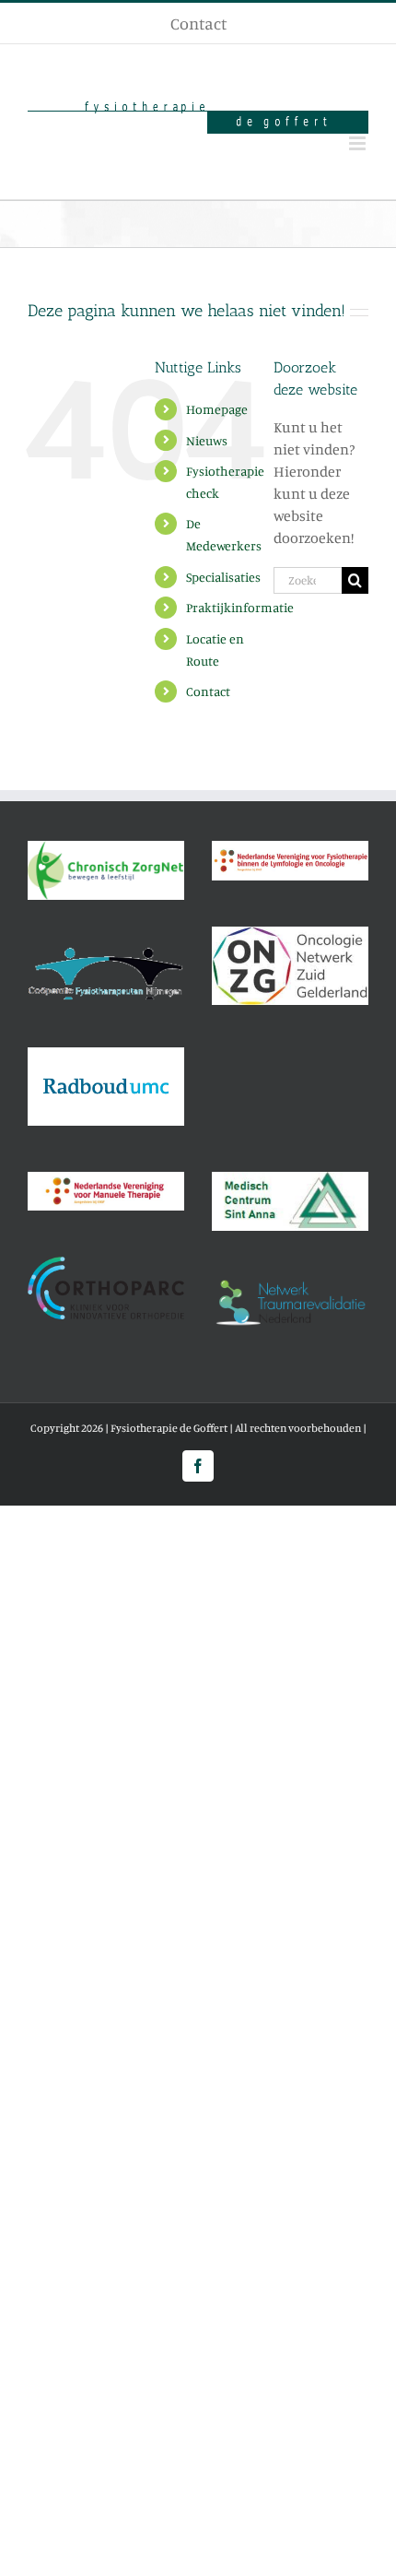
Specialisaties (223, 577)
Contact (208, 691)
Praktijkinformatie (240, 607)
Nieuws (207, 440)
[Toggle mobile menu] (359, 143)
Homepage (217, 409)
